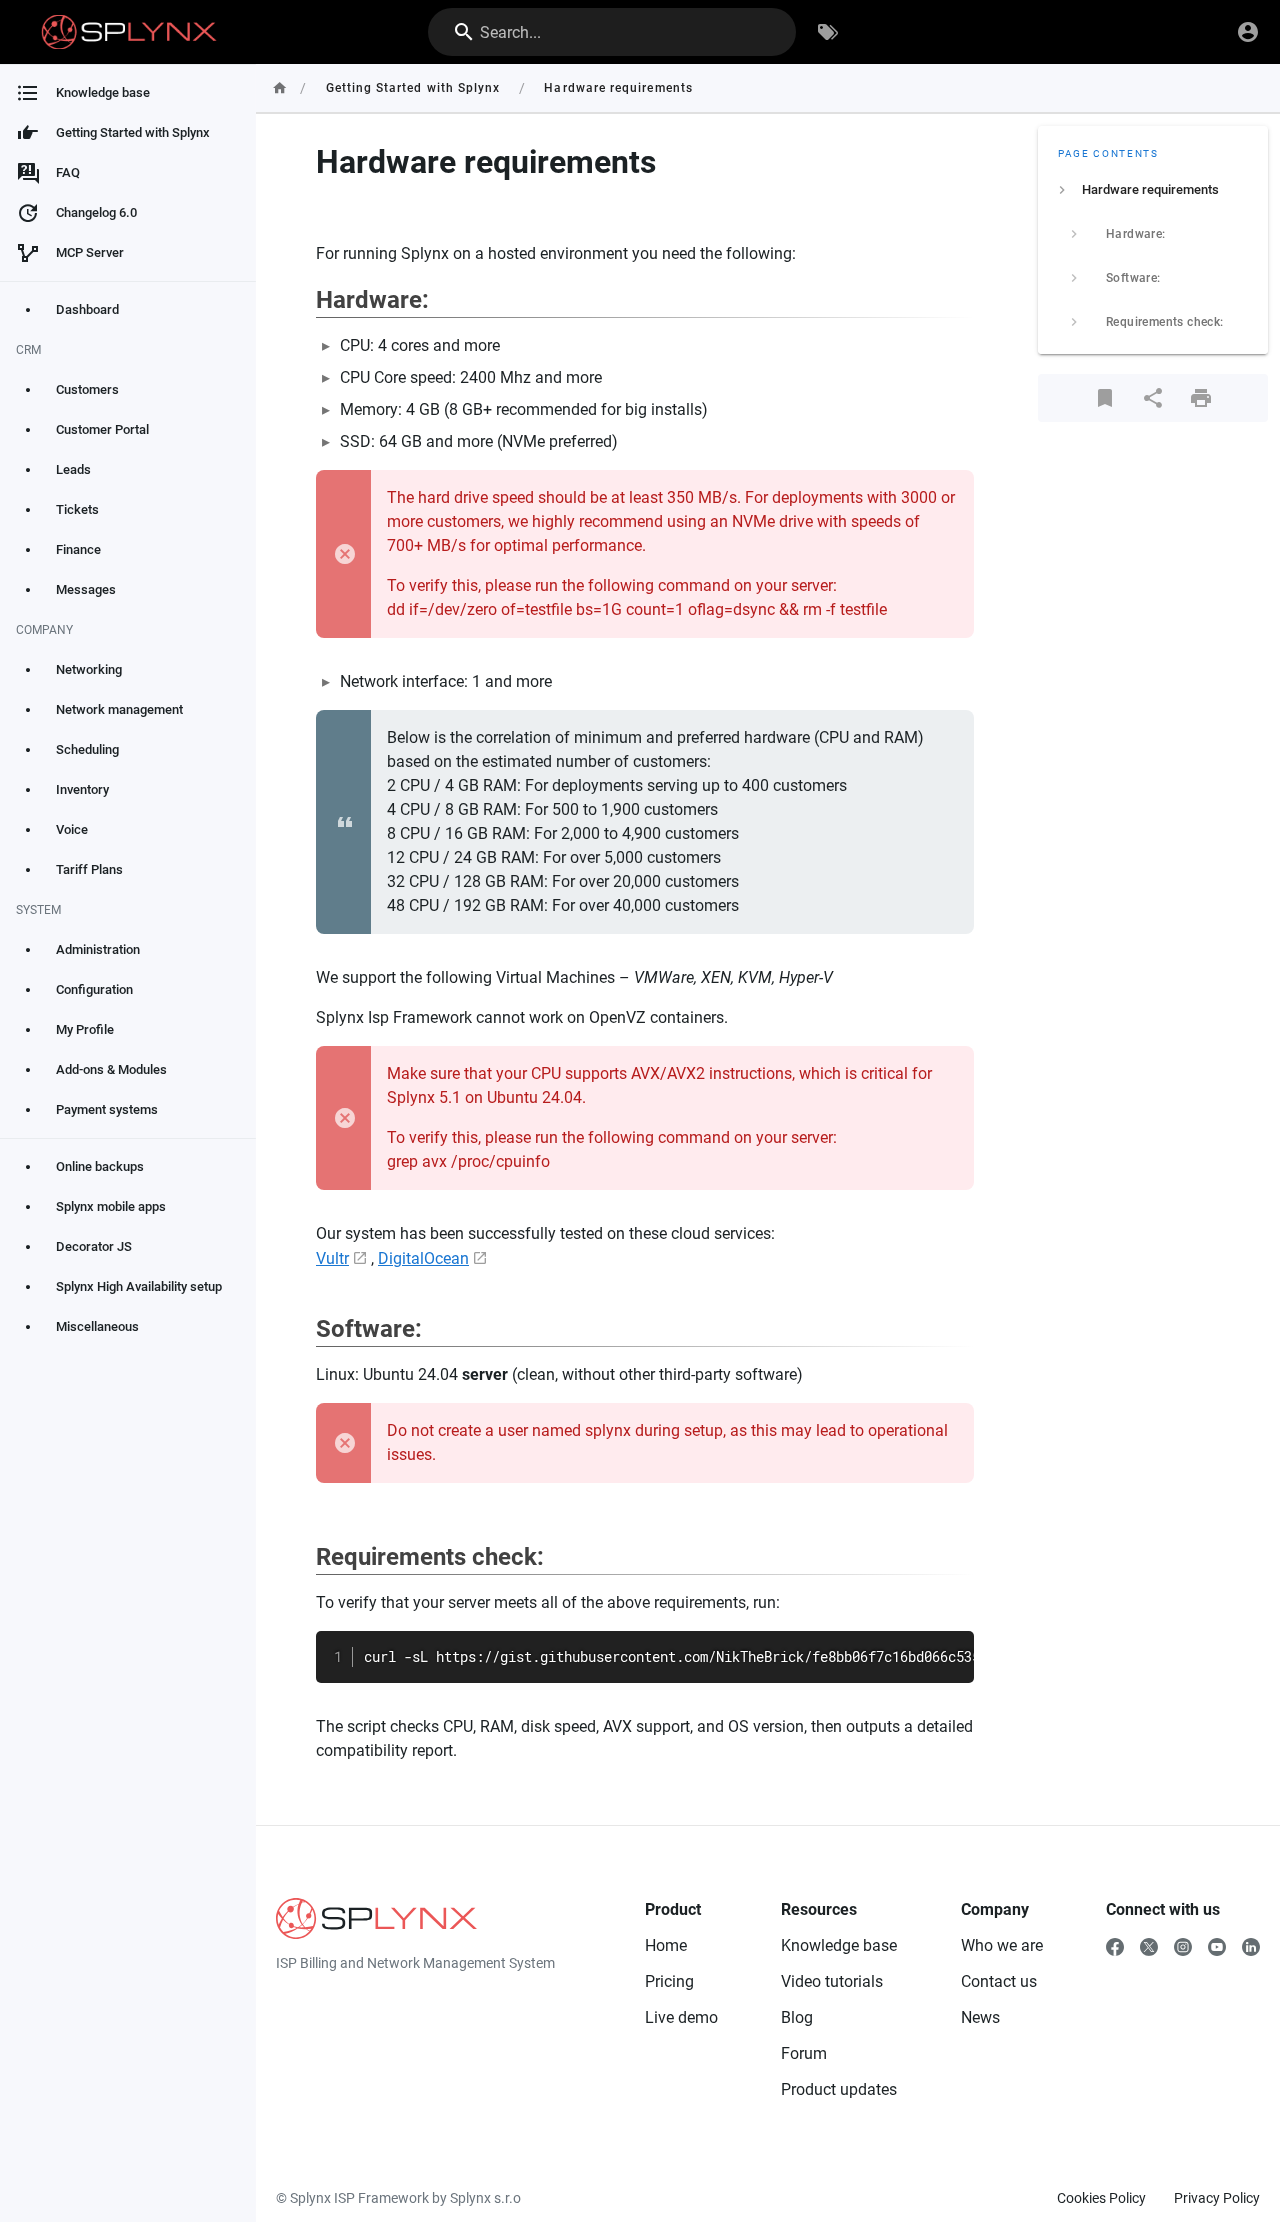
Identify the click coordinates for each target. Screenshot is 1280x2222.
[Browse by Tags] (828, 32)
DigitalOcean (423, 1258)
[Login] (1248, 32)
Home (666, 1945)
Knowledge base (839, 1945)
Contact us (999, 1981)
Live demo (681, 2017)
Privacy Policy (1217, 2198)
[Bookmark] (1105, 398)
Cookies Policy (1101, 2198)
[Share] (1153, 398)
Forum (804, 2053)
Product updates (839, 2089)
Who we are (1002, 1945)
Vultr (332, 1258)
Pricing (669, 1981)
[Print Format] (1201, 398)
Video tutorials (832, 1981)
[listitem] (1153, 190)
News (980, 2017)
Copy (950, 1648)
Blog (797, 2017)
